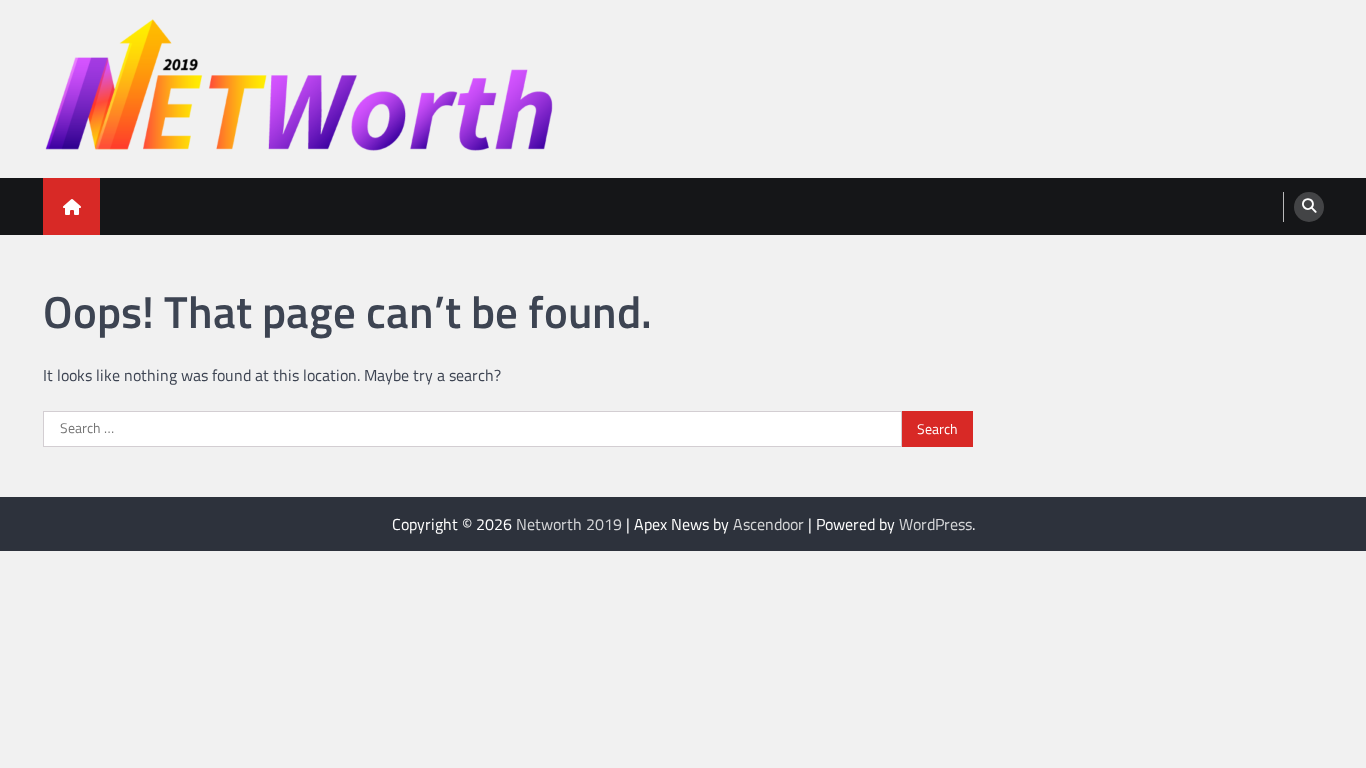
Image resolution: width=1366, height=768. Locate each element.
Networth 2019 (569, 524)
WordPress (935, 524)
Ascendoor (768, 524)
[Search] (1309, 207)
